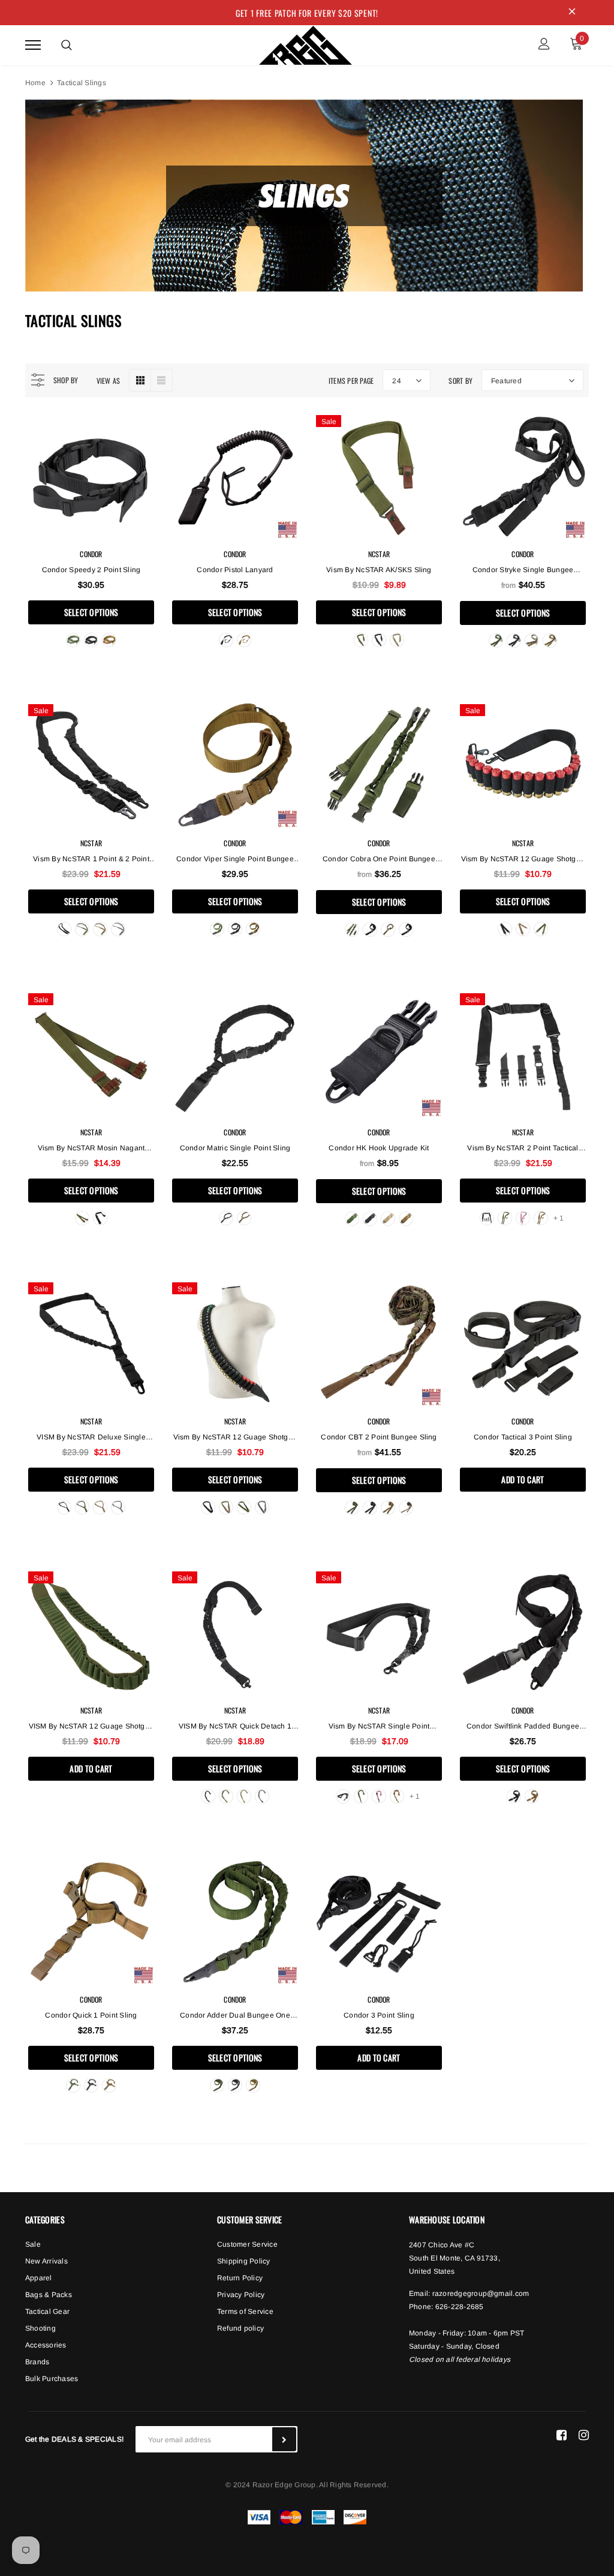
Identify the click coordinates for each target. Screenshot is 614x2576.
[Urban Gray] (118, 929)
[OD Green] (73, 640)
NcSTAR (379, 554)
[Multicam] (532, 641)
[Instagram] (584, 2434)
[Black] (91, 640)
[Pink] (523, 1218)
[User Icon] (544, 45)
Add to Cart (523, 1479)
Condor (91, 554)
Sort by (460, 381)
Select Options (91, 612)
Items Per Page (351, 381)
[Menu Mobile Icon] (33, 45)
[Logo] (306, 43)
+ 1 (559, 1218)
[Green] (361, 640)
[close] (572, 13)
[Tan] (397, 640)
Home (35, 83)
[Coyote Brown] (109, 640)
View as (109, 381)
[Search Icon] (67, 45)
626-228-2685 (460, 2307)
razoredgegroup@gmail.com (481, 2294)
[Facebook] (562, 2434)
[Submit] (284, 2439)
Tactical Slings (82, 83)
